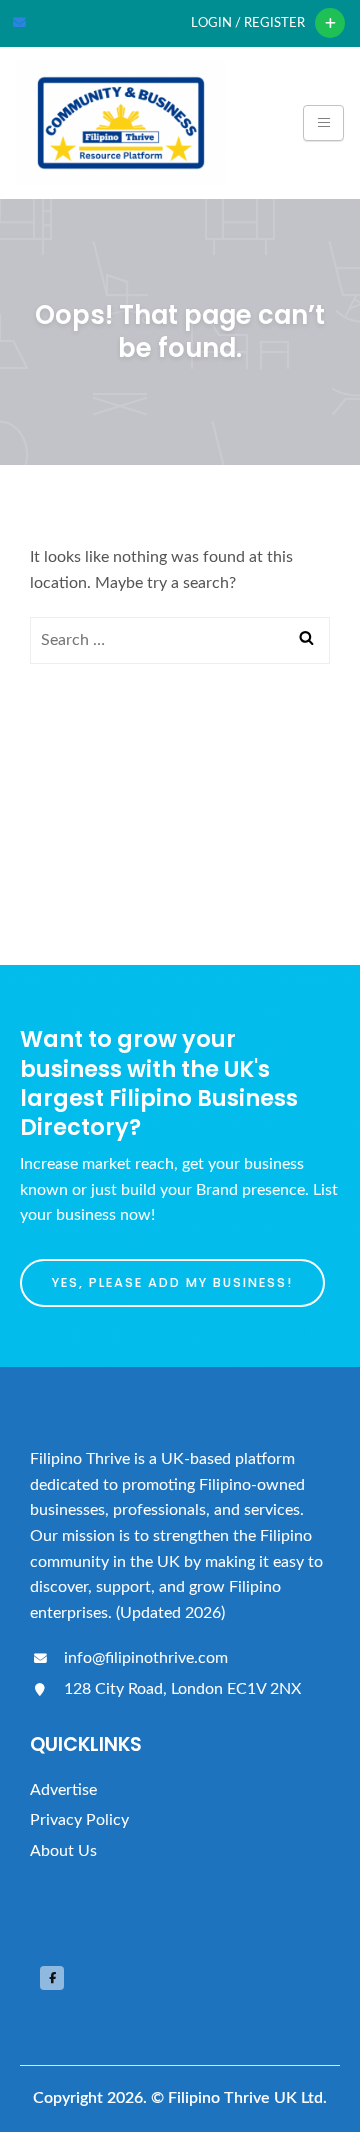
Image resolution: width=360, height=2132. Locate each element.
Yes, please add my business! (172, 1282)
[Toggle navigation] (323, 123)
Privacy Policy (79, 1820)
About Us (63, 1851)
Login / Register (248, 23)
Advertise (63, 1790)
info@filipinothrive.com (144, 1658)
